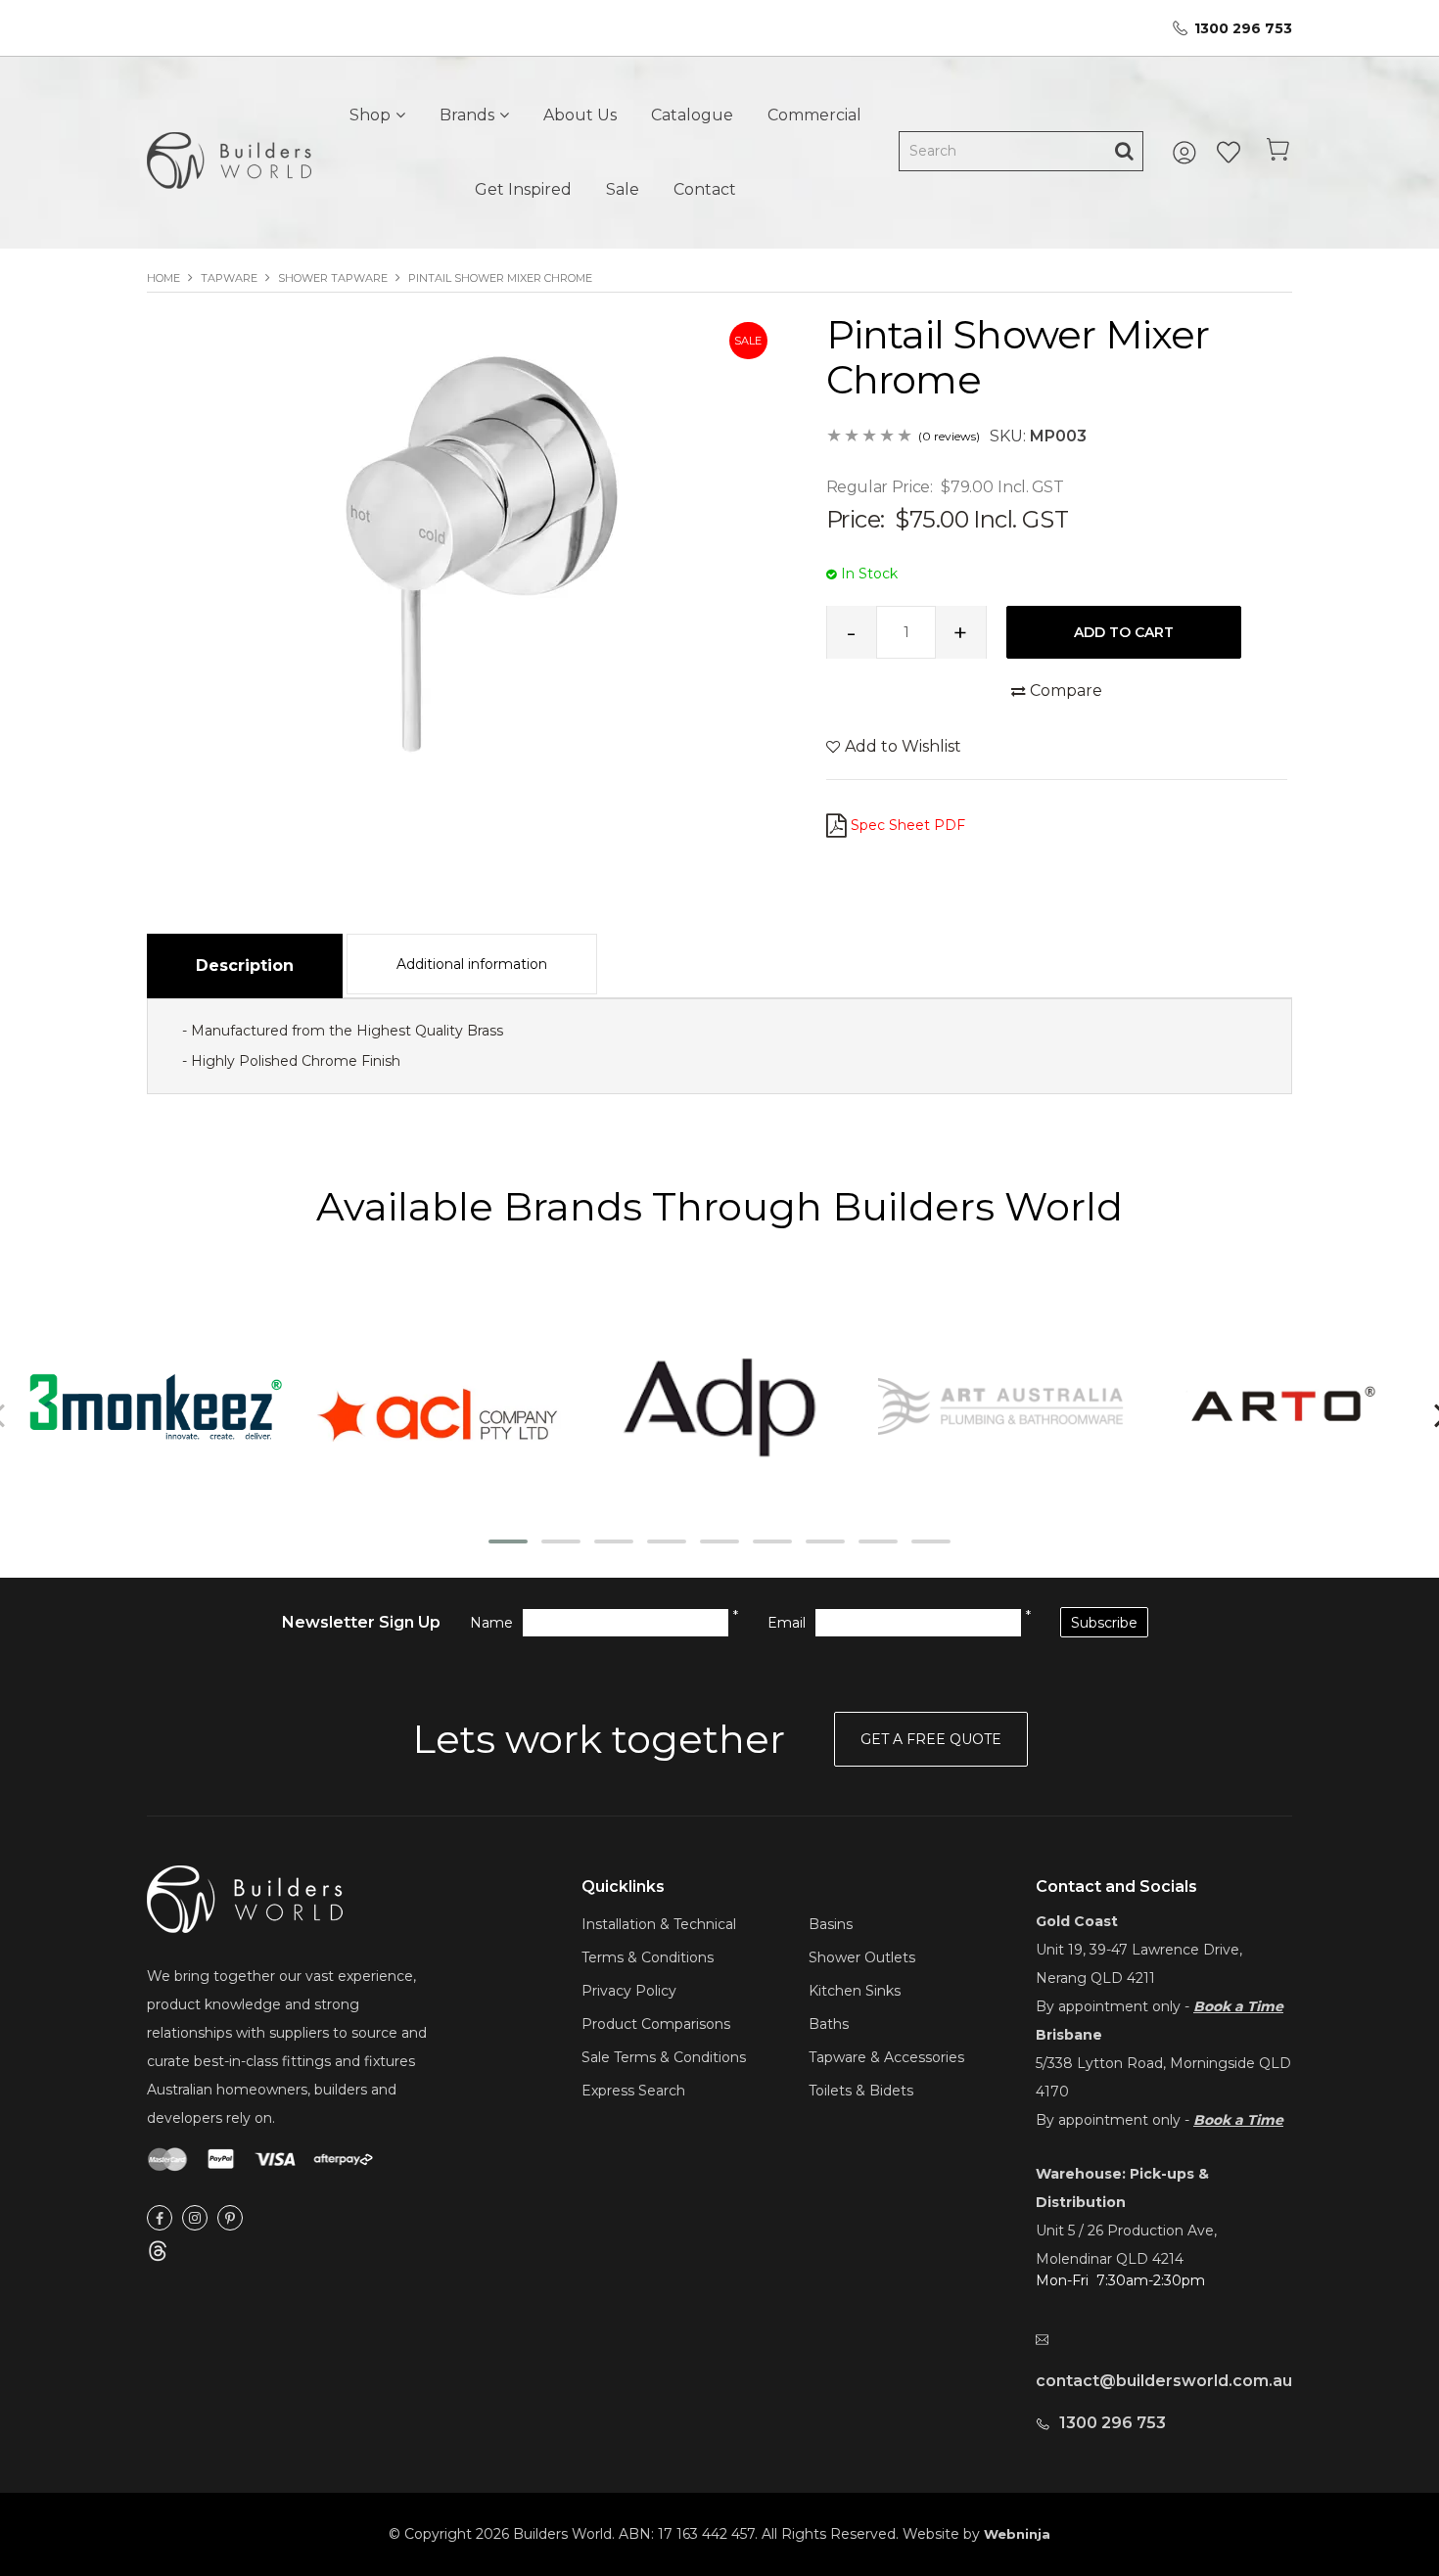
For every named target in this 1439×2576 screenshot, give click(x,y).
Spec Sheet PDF (908, 825)
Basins (831, 1924)
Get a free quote (931, 1739)
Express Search (633, 2091)
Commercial (814, 115)
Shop (370, 115)
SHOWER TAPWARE (333, 278)
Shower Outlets (862, 1957)
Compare (1066, 690)
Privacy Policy (629, 1991)
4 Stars (888, 437)
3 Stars (870, 437)
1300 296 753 (1243, 28)
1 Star (835, 437)
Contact (705, 189)
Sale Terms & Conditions (664, 2057)
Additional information (472, 964)
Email (787, 1623)
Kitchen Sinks (855, 1991)
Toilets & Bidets (861, 2091)
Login (1187, 153)
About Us (580, 115)
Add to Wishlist (903, 746)
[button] (508, 1541)
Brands (467, 115)
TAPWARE (229, 278)
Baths (829, 2024)
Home (163, 278)
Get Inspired (523, 189)
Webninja (1017, 2534)
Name (491, 1623)
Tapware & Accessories (886, 2057)
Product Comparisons (656, 2024)
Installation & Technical (659, 1924)
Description (245, 966)
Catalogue (692, 115)
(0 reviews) (949, 436)
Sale (623, 189)
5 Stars (905, 437)
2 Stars (853, 437)
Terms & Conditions (648, 1957)
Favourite (1229, 153)
